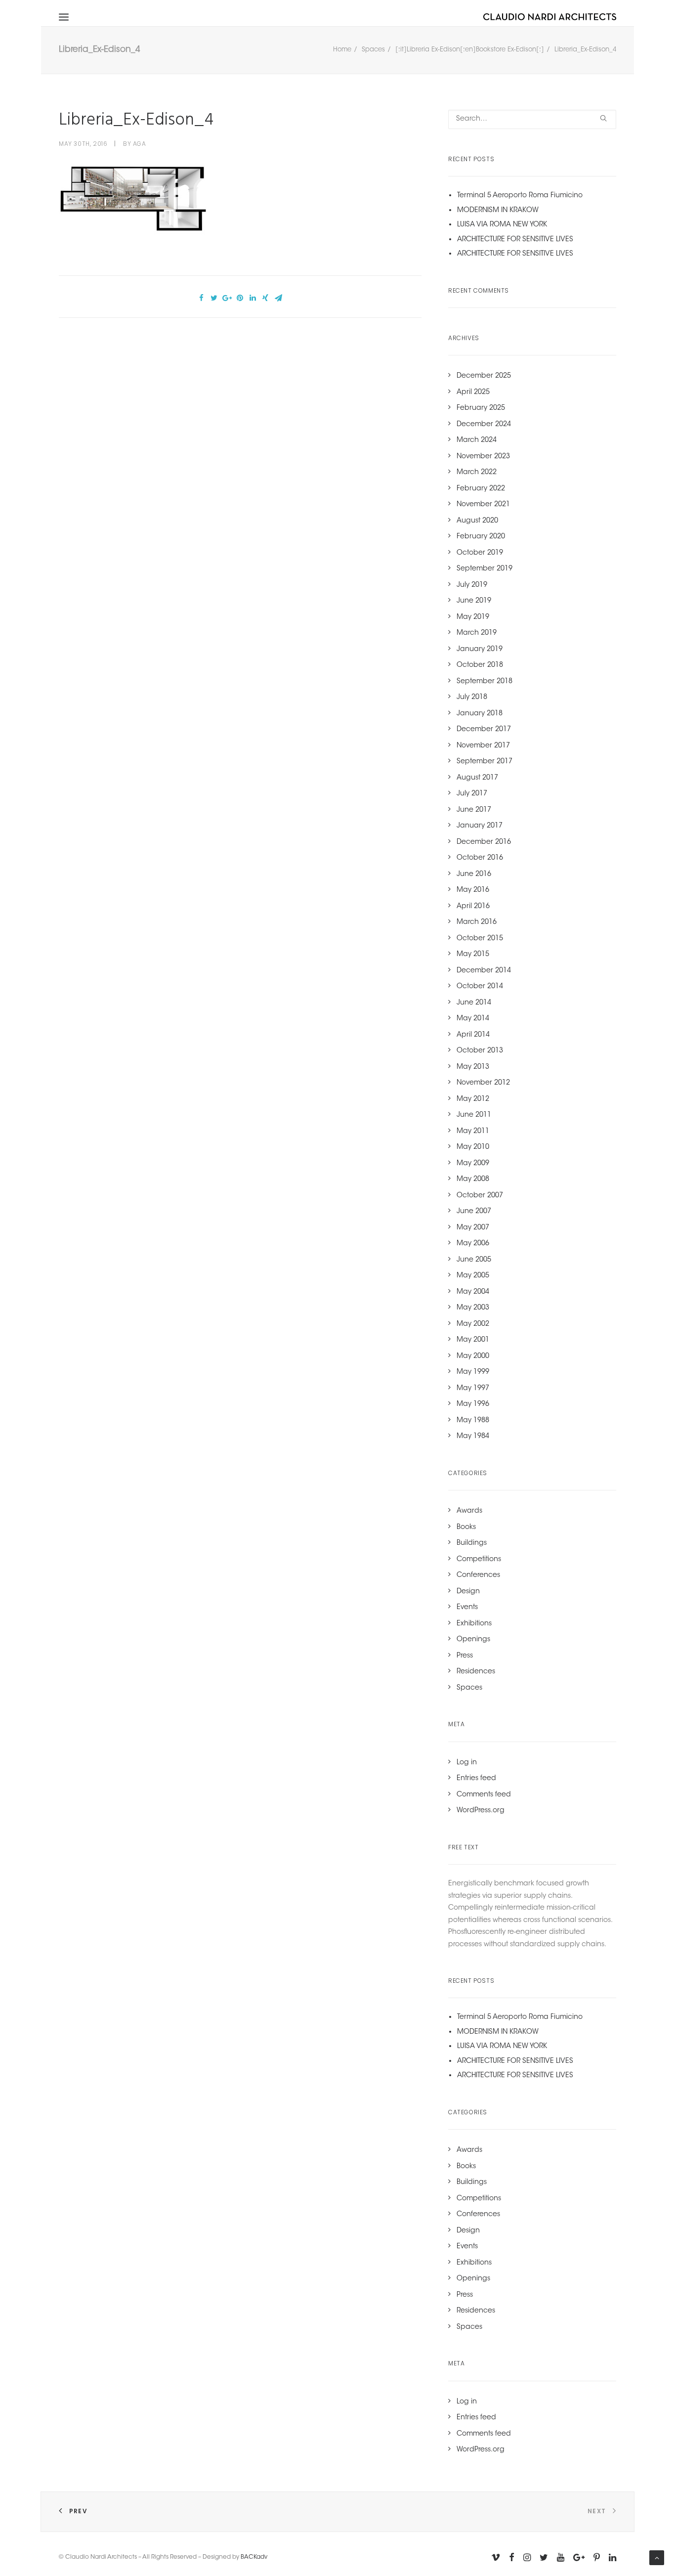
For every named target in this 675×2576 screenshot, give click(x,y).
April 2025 (473, 393)
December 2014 (484, 971)
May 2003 (473, 1308)
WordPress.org (481, 1811)
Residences (476, 1672)
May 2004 (473, 1292)
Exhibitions (474, 1624)
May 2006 (473, 1244)
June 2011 (474, 1115)
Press (465, 1656)
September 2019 (485, 569)
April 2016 (473, 907)
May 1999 (473, 1372)
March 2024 (477, 440)
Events (467, 1608)
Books (466, 1528)
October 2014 (480, 987)
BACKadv (254, 2557)
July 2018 (472, 698)
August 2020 (477, 521)
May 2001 (473, 1340)
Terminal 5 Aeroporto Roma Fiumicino (520, 196)
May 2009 (473, 1164)
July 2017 (472, 794)
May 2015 (473, 955)
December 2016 (484, 842)
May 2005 (473, 1276)
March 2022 (477, 473)
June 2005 (474, 1260)
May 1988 (473, 1421)
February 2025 (481, 408)
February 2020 (481, 537)
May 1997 (473, 1389)
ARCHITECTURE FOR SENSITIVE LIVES (515, 240)
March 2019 (477, 633)
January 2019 (480, 650)
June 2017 (474, 810)
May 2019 (473, 617)
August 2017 (477, 778)
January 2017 (480, 826)
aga (140, 144)
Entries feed (476, 1779)
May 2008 (473, 1179)
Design (468, 1592)
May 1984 (473, 1437)
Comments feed (484, 1795)
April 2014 (473, 1035)
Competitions (479, 1560)
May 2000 (473, 1356)
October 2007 (480, 1196)
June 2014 (474, 1003)
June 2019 (474, 601)
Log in (467, 1763)
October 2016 (480, 858)
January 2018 (480, 714)
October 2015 (480, 939)
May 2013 (473, 1067)
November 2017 (483, 746)
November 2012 (483, 1083)
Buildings (472, 1543)
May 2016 (473, 890)
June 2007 (474, 1212)
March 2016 (477, 922)
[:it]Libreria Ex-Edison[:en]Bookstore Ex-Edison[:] (470, 50)
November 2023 (483, 457)
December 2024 (484, 425)
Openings (473, 1640)
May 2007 (473, 1228)
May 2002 (473, 1324)
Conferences (478, 1575)
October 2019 (480, 553)
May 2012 (473, 1099)
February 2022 (481, 489)
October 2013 (480, 1051)
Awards (469, 1511)
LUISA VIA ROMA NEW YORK (502, 225)
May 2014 (473, 1019)
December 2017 (484, 730)
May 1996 (473, 1404)
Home (342, 50)
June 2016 (474, 874)
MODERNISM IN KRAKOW (498, 211)
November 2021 (483, 505)
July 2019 (472, 585)
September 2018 (485, 682)
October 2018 (480, 665)
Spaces (373, 50)
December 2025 (484, 376)
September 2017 (485, 762)
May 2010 (473, 1147)
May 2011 (473, 1132)
